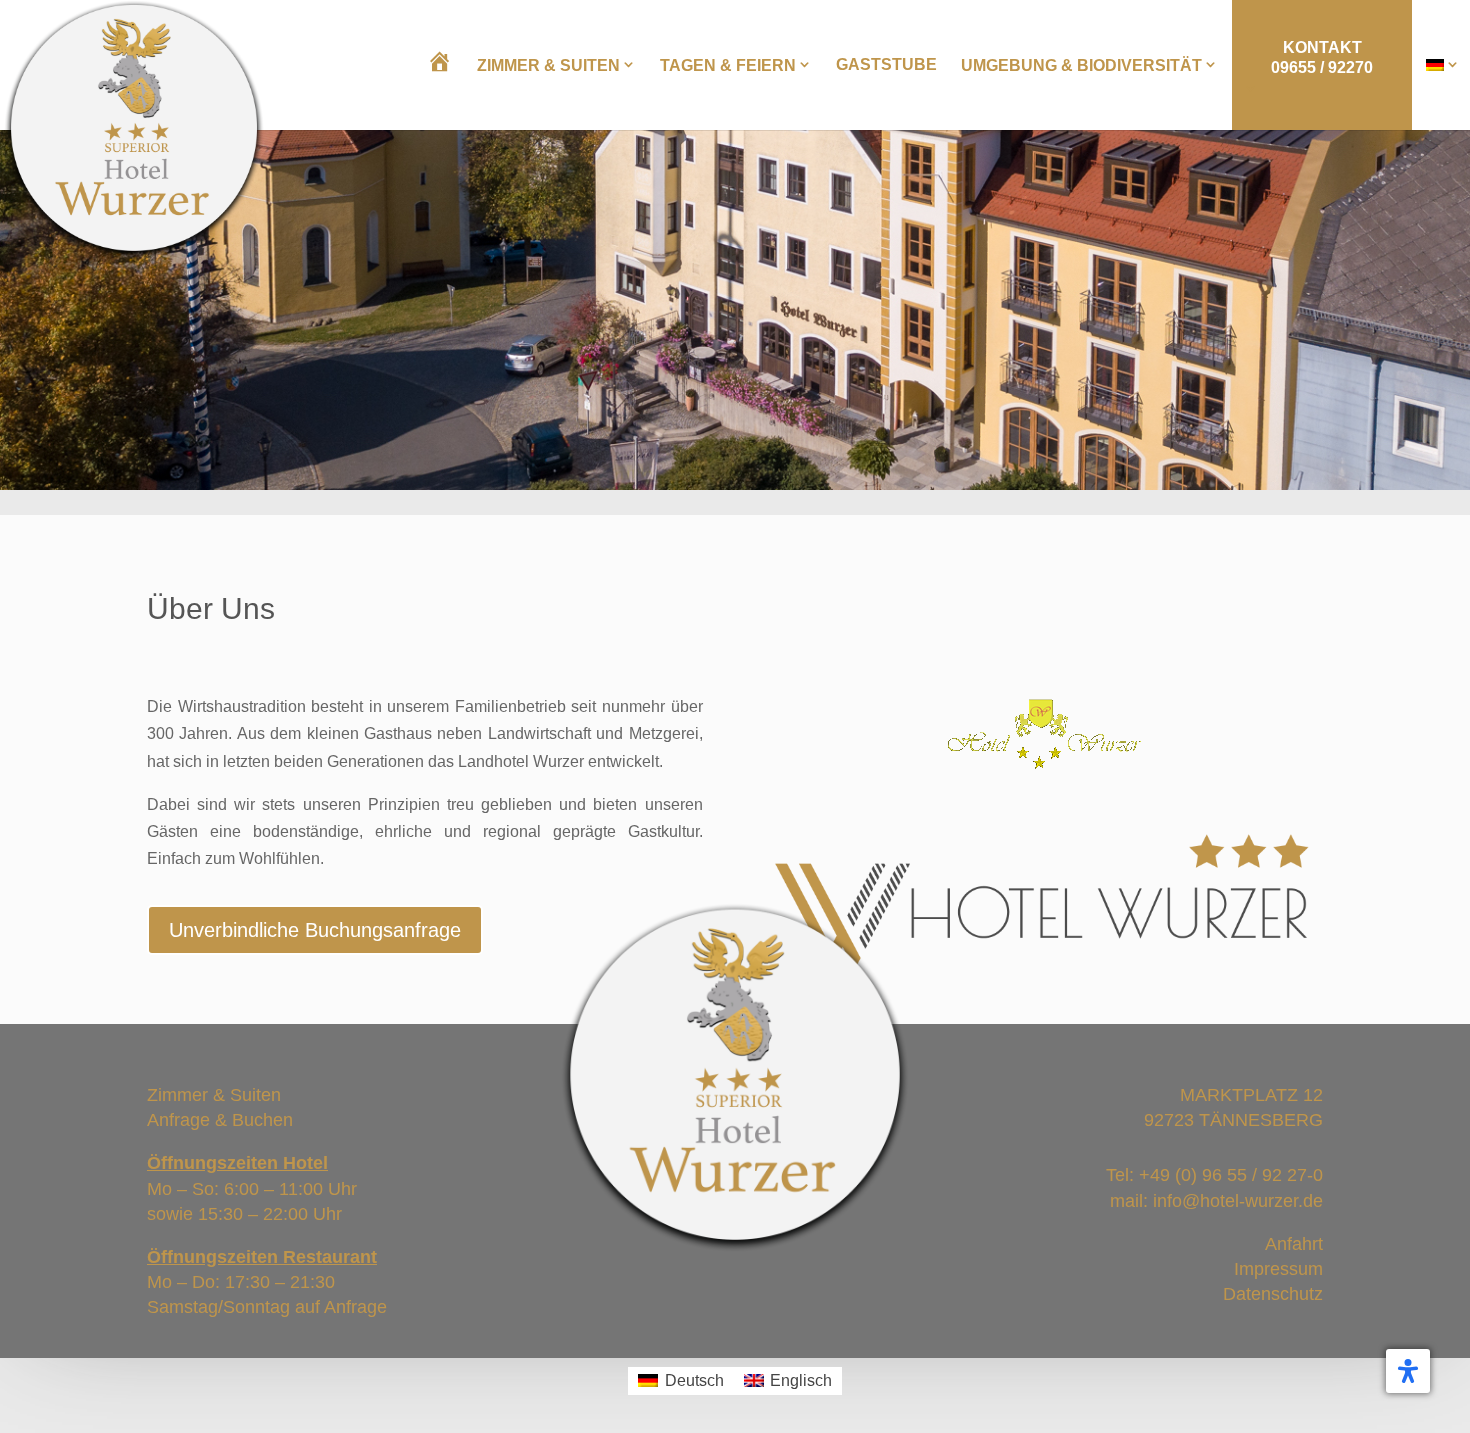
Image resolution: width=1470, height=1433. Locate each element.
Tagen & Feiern (728, 65)
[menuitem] (1443, 65)
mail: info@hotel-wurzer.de (1216, 1201)
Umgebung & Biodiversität (1081, 65)
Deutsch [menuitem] (694, 1380)
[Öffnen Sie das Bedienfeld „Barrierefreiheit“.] (1408, 1371)
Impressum (1278, 1269)
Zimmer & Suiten (548, 65)
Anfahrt (1294, 1244)
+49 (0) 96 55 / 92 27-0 (1231, 1175)
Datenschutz (1273, 1294)
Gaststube (886, 64)
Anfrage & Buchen (220, 1120)
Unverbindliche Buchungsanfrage (315, 930)
